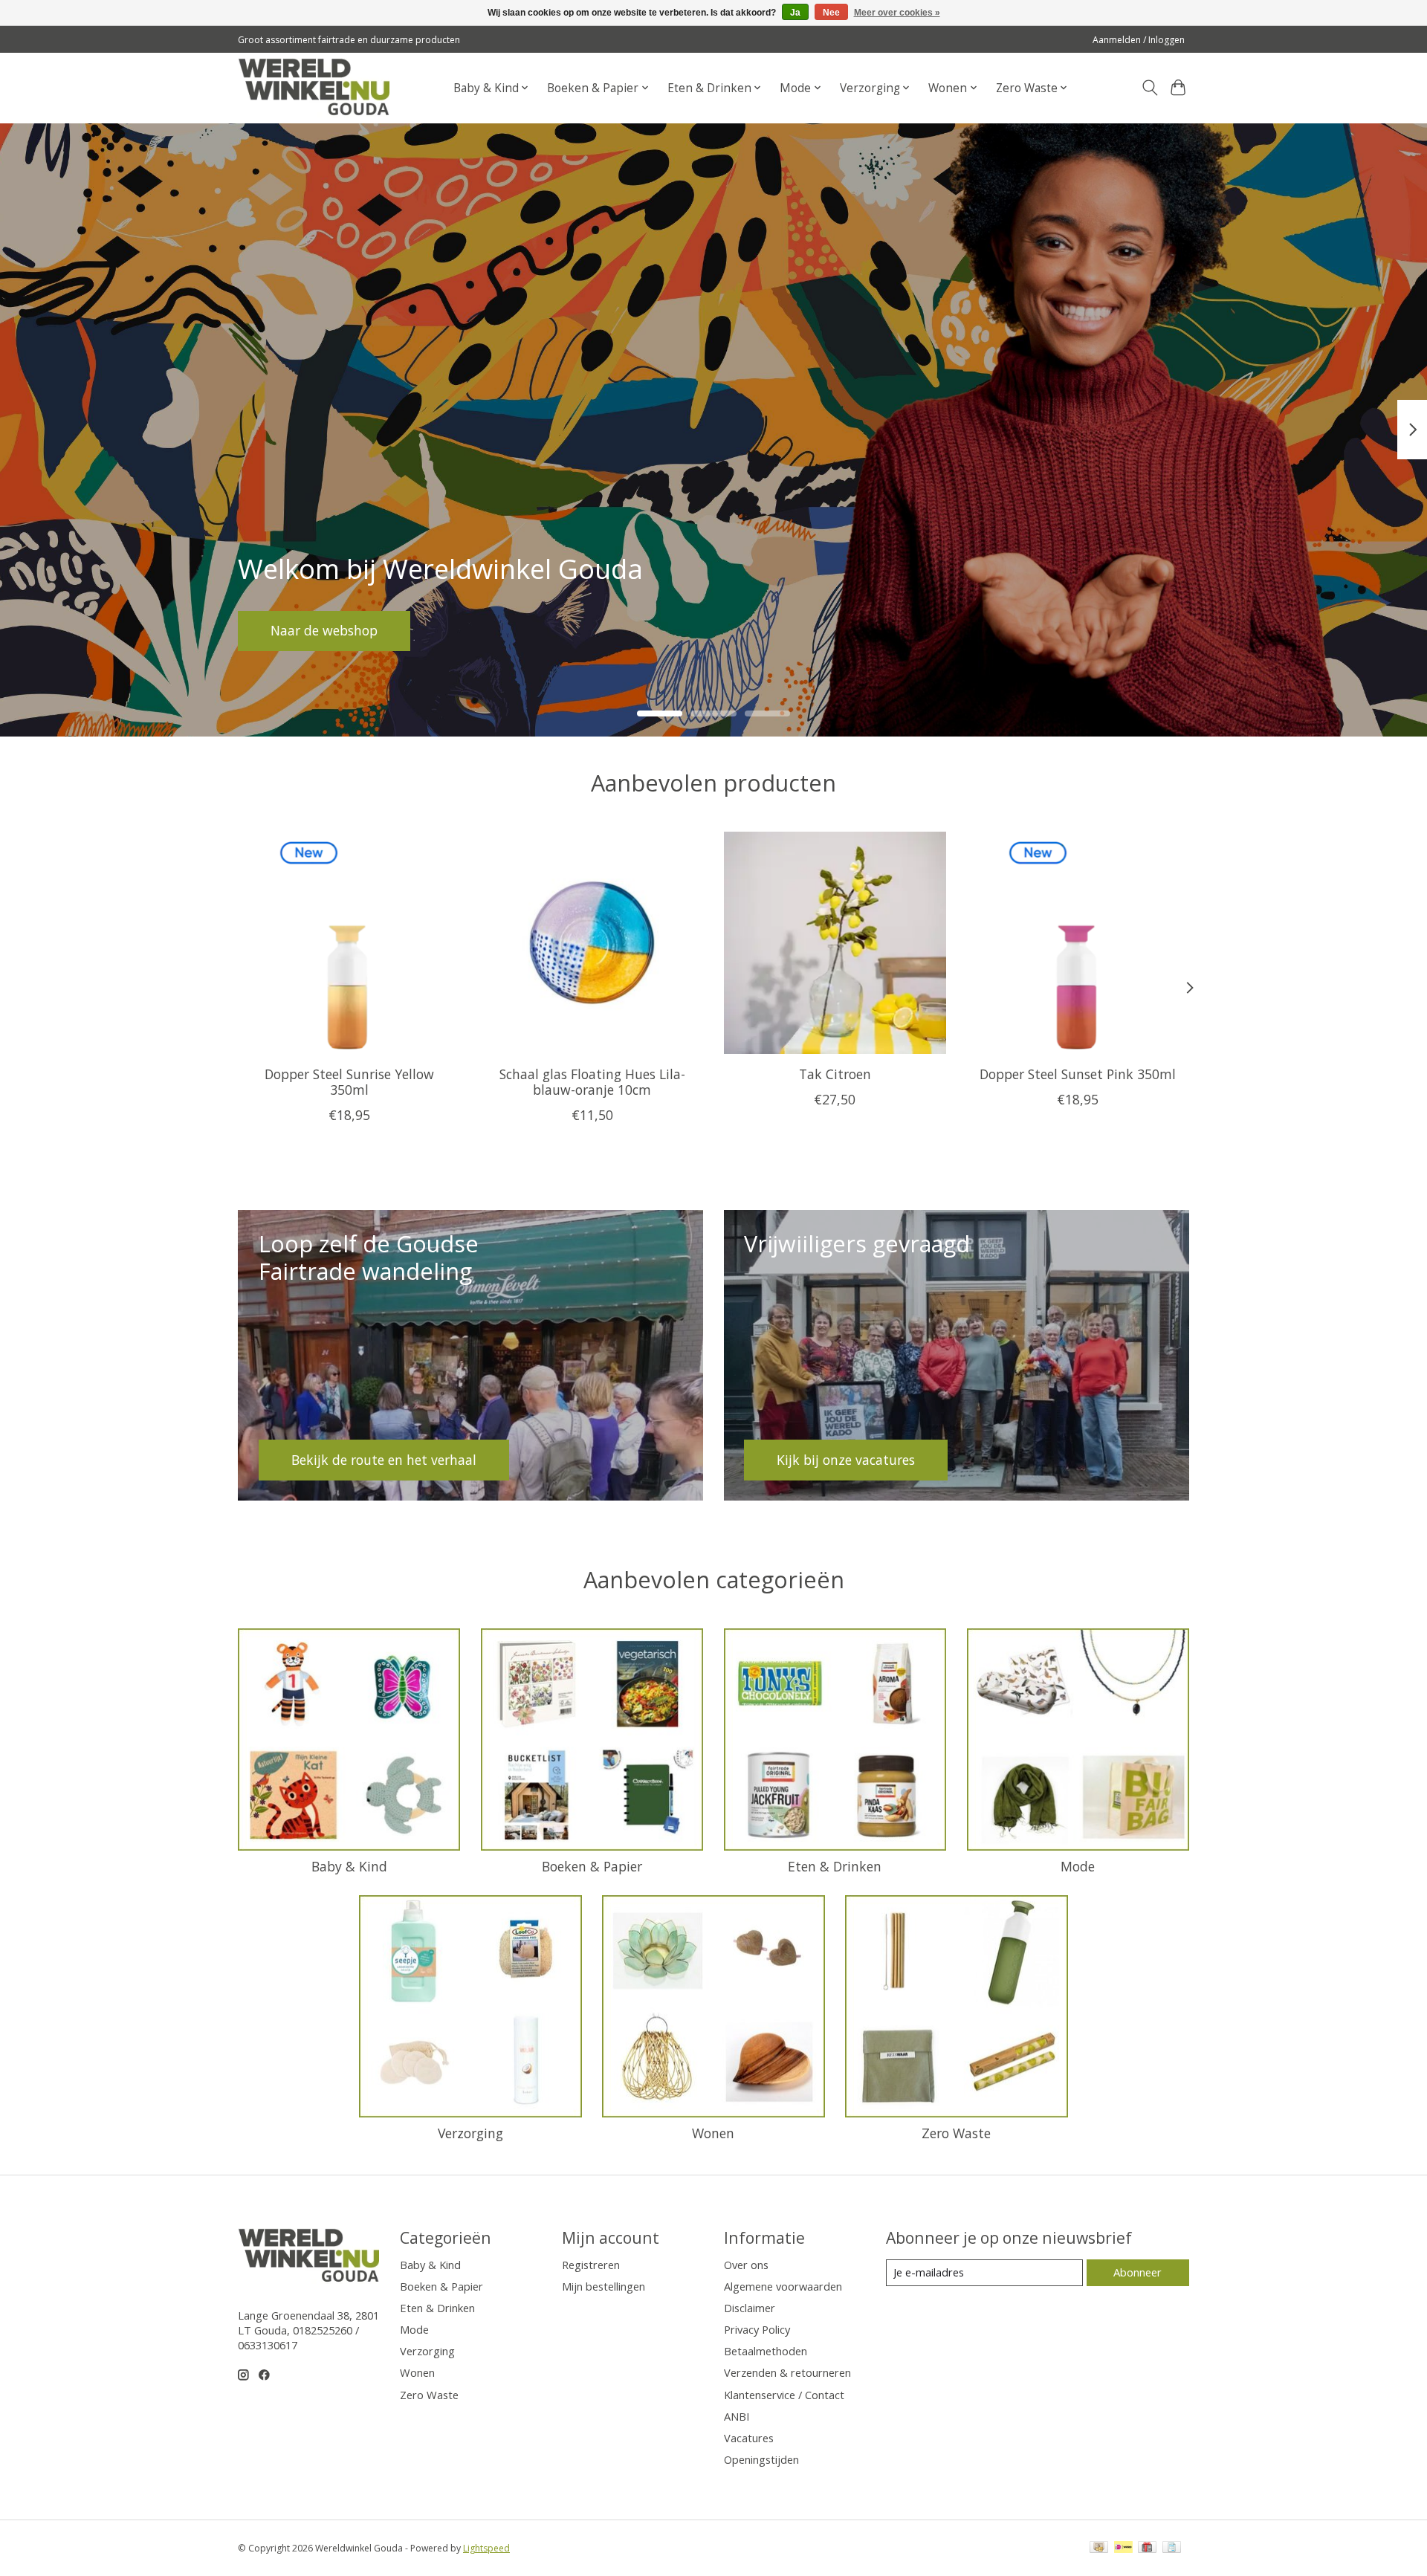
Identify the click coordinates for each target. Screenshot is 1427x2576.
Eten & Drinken (835, 1866)
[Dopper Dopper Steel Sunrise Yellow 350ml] (349, 943)
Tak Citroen (835, 1074)
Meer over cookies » (897, 13)
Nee (831, 13)
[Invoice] (1172, 2549)
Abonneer (1138, 2272)
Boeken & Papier (592, 1866)
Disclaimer (750, 2308)
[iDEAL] (1123, 2549)
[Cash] (1099, 2549)
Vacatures (749, 2438)
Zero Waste (956, 2133)
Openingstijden (761, 2459)
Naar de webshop (324, 630)
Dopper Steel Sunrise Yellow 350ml (349, 1082)
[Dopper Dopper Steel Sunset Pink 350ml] (1078, 943)
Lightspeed (486, 2548)
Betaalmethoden (766, 2351)
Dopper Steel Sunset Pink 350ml (1078, 1074)
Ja (795, 13)
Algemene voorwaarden (783, 2286)
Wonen (713, 2133)
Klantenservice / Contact (784, 2395)
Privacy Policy (757, 2329)
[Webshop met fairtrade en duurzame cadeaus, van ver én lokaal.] (314, 88)
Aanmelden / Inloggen (1139, 40)
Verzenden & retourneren (787, 2372)
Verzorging (470, 2133)
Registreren (591, 2265)
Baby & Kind (349, 1866)
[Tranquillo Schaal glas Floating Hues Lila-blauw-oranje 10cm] (592, 943)
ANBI (737, 2416)
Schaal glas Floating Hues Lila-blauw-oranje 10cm (592, 1082)
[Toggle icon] (1149, 88)
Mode (1078, 1866)
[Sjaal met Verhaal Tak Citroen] (835, 943)
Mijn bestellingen (604, 2286)
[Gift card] (1147, 2549)
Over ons (746, 2265)
